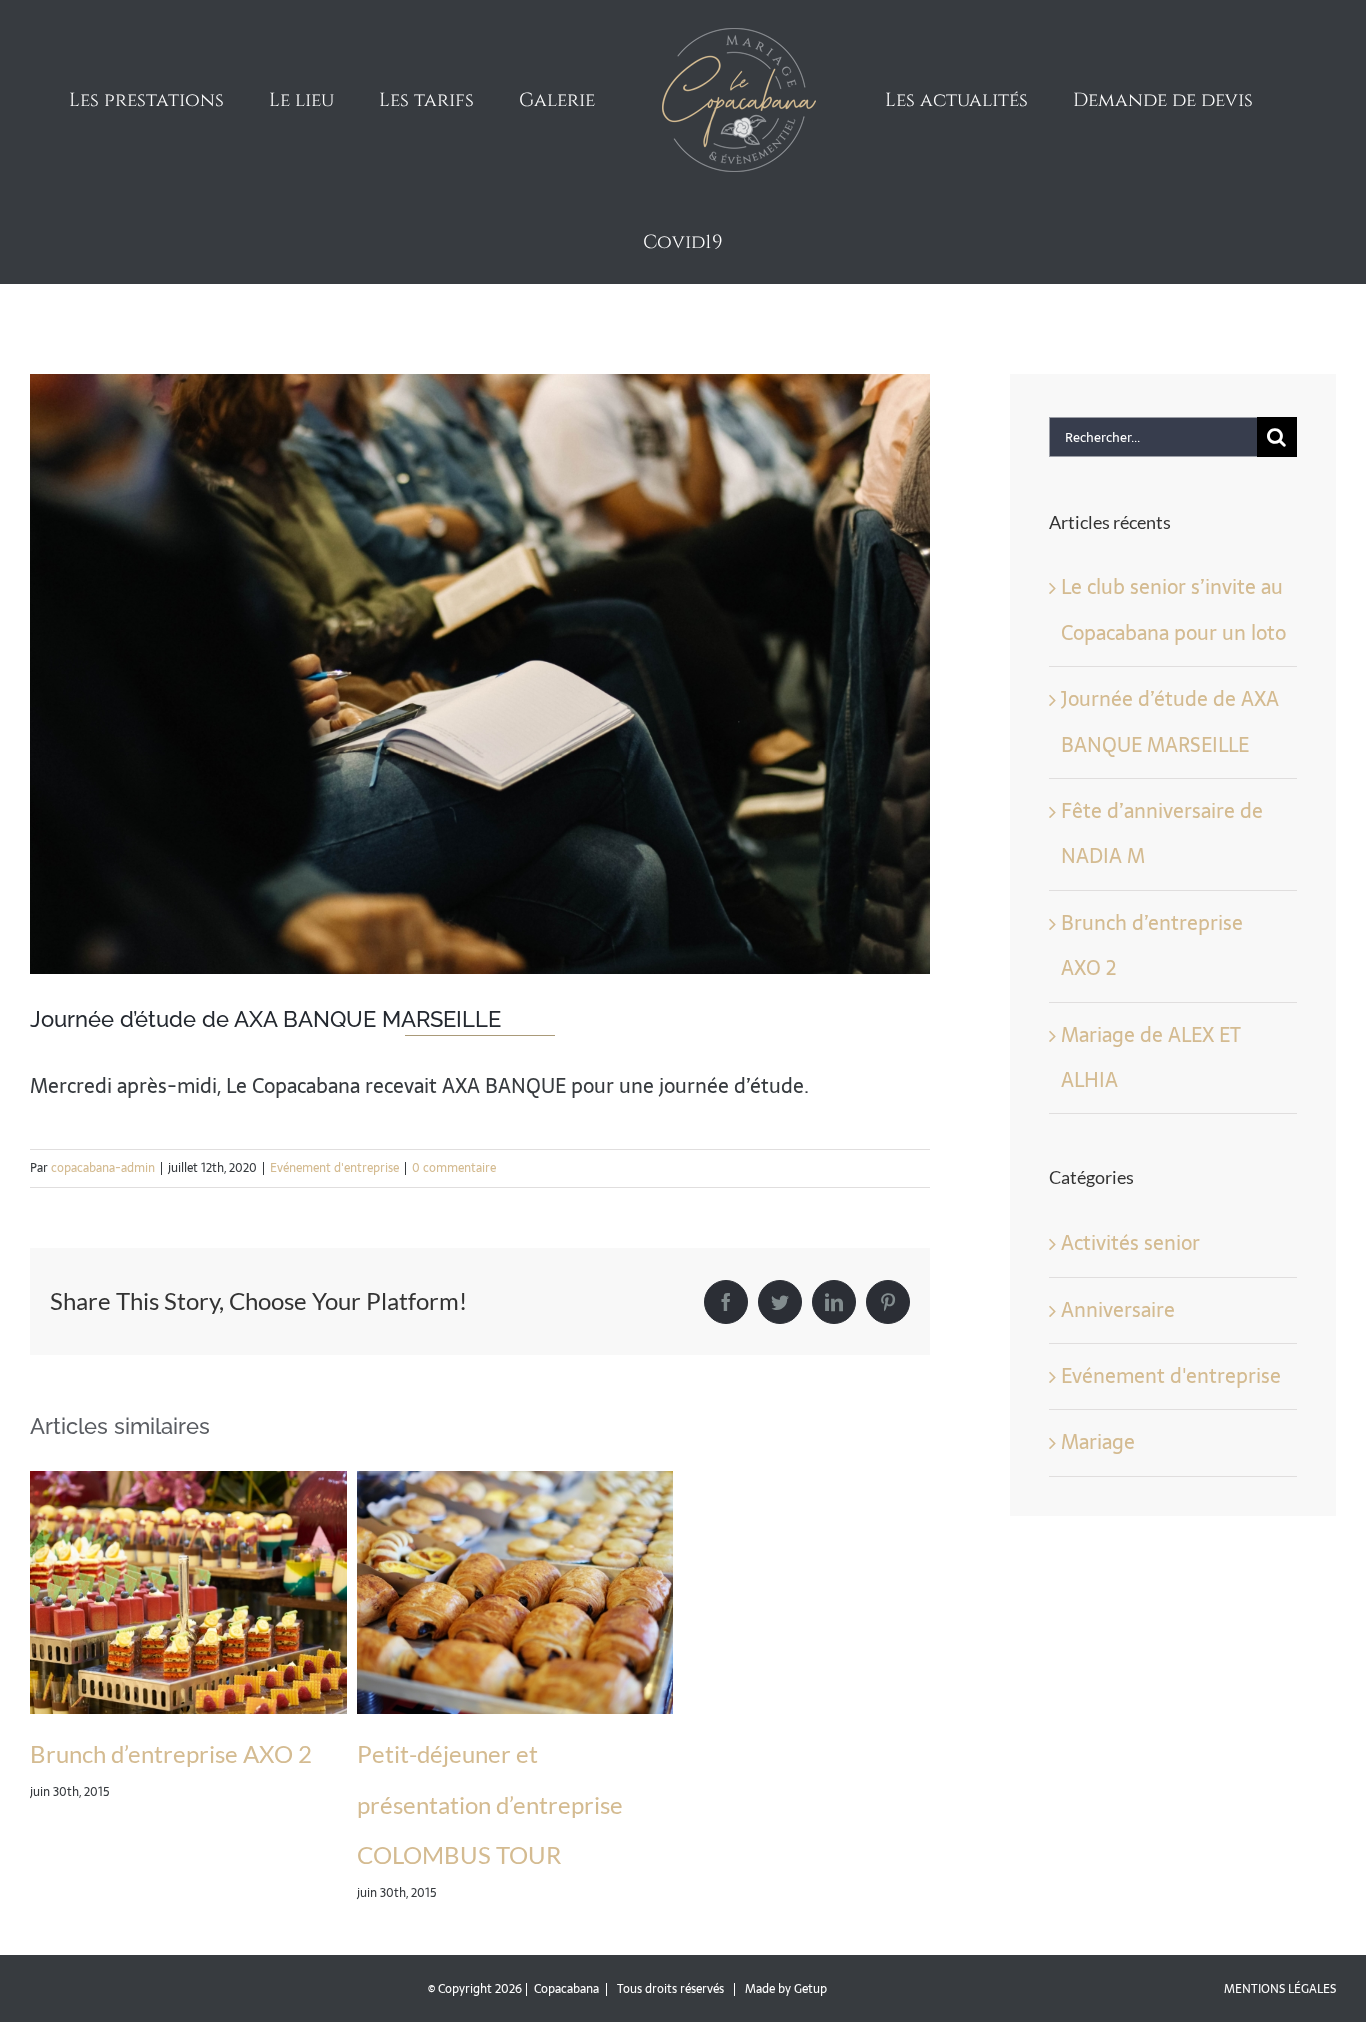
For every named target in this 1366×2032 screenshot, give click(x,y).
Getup (810, 1905)
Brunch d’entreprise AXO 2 (171, 1669)
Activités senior (1130, 1159)
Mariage (1098, 1358)
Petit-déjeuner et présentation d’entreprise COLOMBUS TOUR (490, 1720)
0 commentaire (454, 1084)
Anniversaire (1118, 1226)
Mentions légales (1280, 1905)
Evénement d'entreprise (334, 1084)
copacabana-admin (103, 1084)
